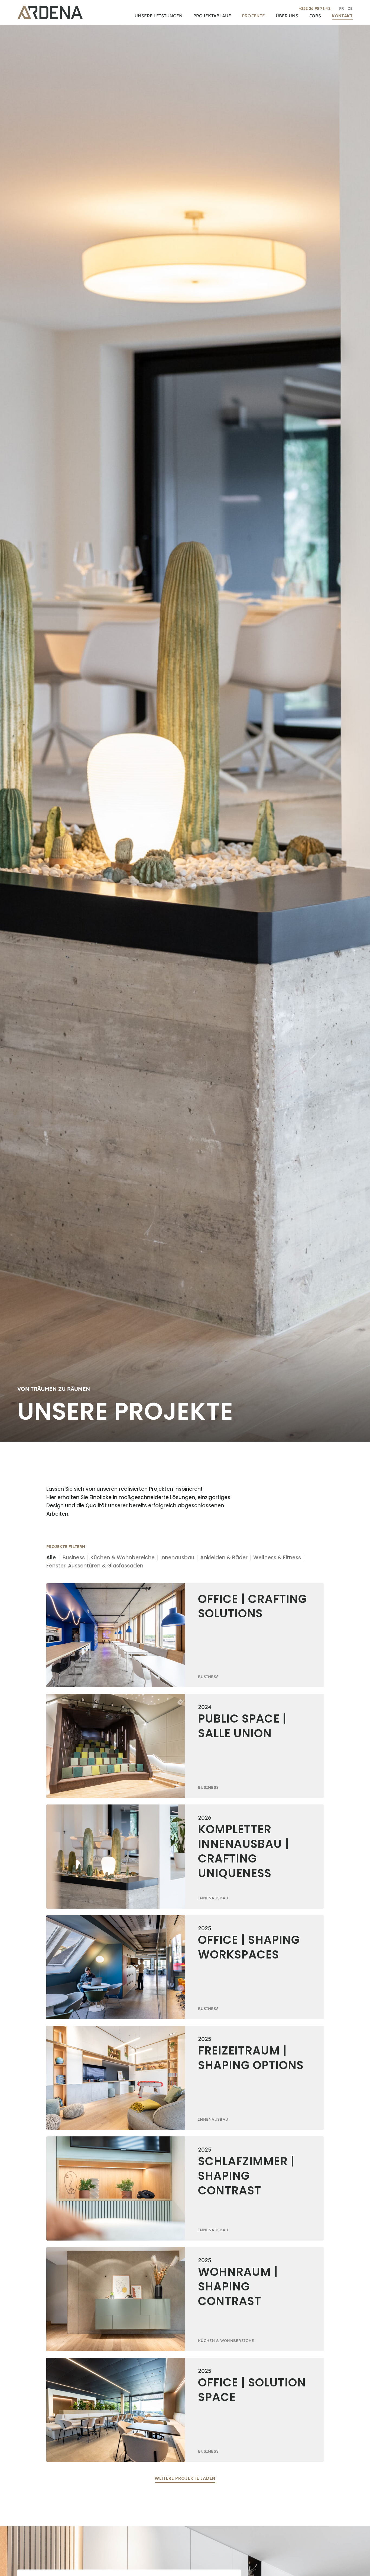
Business (74, 1558)
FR (342, 8)
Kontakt (342, 16)
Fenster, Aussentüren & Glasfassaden (95, 1566)
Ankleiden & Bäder (224, 1558)
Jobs (315, 16)
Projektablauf (212, 16)
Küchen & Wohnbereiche (123, 1558)
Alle (51, 1558)
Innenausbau (177, 1558)
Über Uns (287, 16)
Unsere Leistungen (159, 16)
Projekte (253, 16)
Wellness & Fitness (277, 1558)
